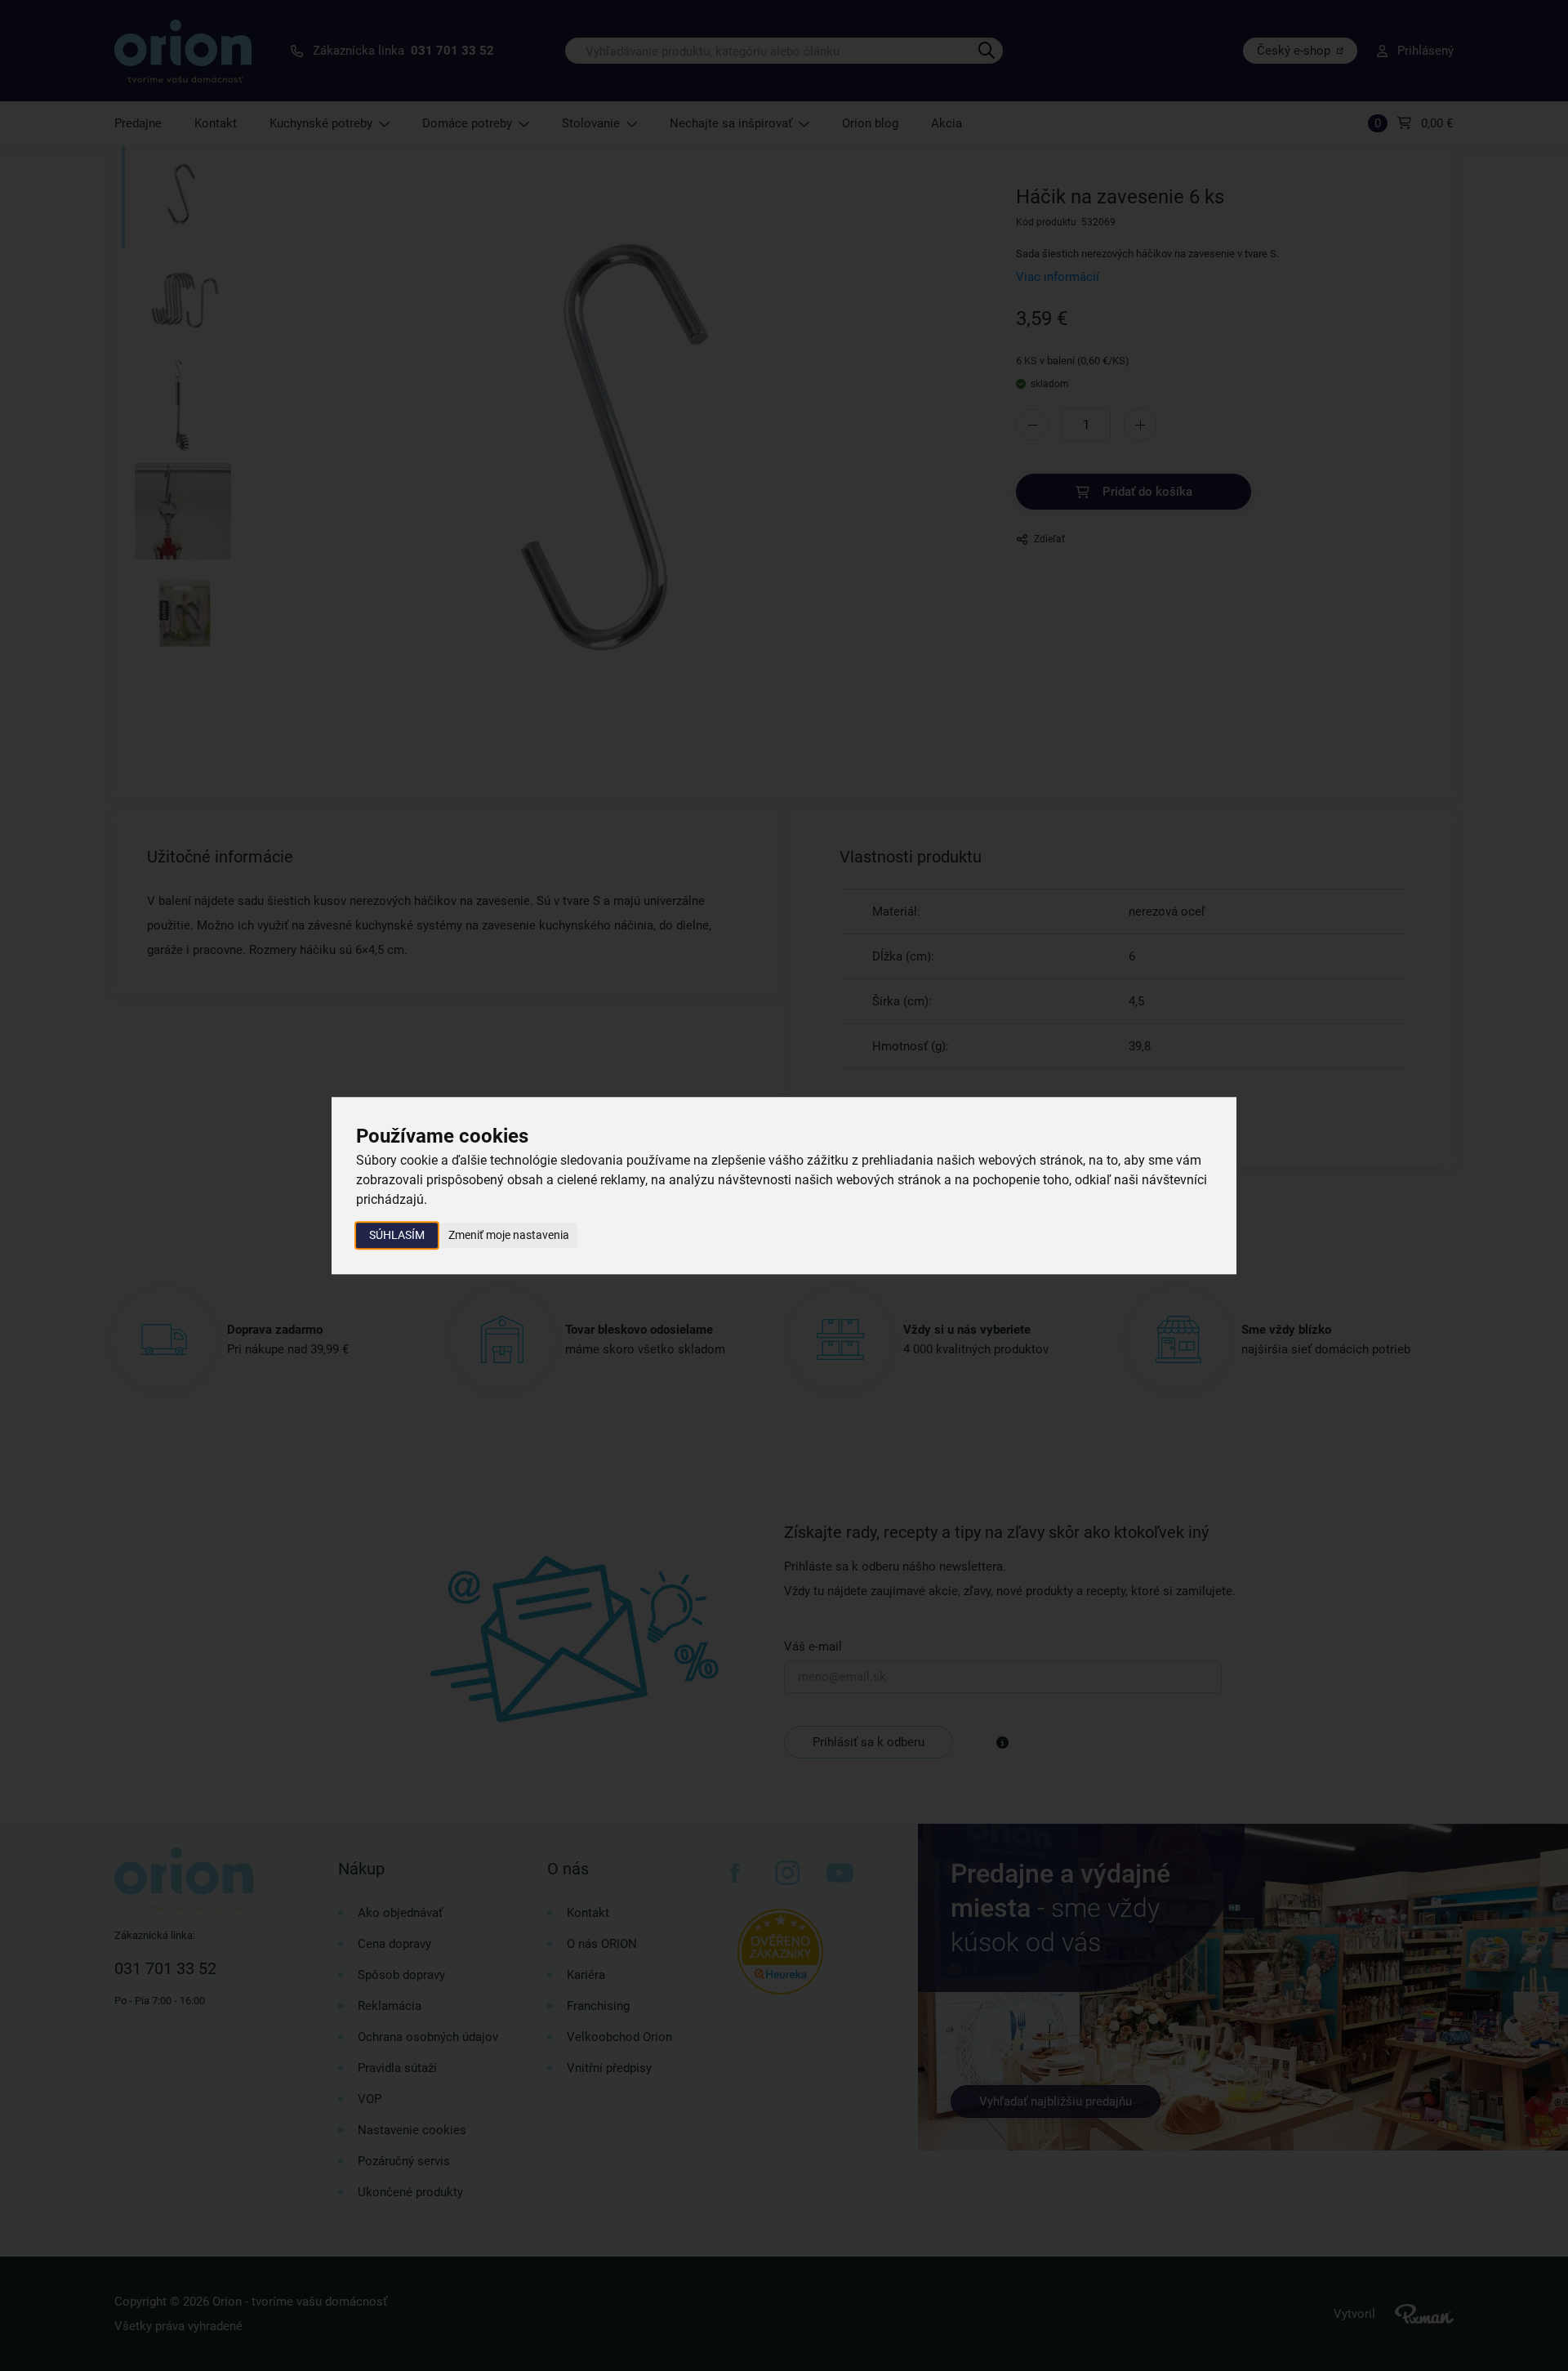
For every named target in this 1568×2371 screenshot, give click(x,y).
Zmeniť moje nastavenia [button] (509, 1235)
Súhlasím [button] (397, 1235)
